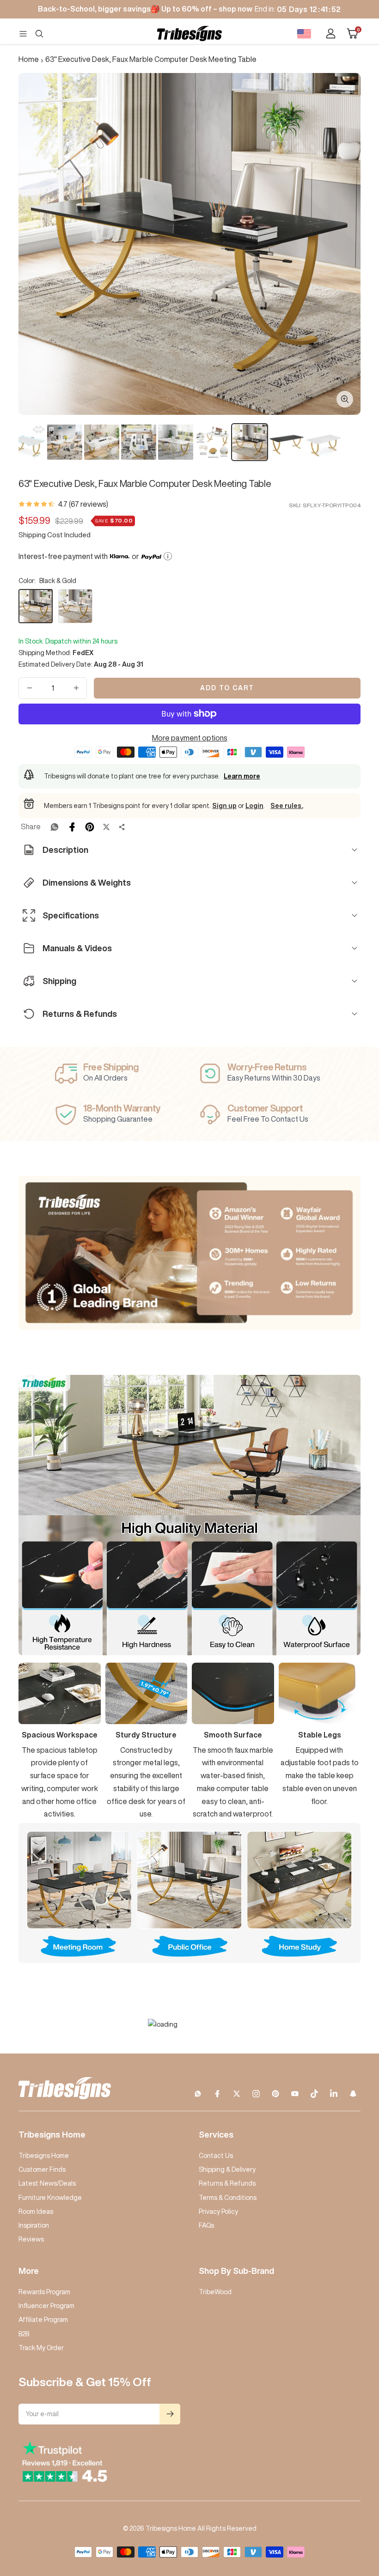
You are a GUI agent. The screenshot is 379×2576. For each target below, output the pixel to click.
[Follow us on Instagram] (256, 2094)
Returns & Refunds (227, 2183)
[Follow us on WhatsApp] (198, 2094)
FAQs (206, 2225)
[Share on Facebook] (72, 827)
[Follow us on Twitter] (237, 2094)
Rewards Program (44, 2292)
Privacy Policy (218, 2211)
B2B (24, 2334)
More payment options (190, 738)
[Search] (39, 34)
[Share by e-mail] (122, 827)
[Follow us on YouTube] (295, 2094)
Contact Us (216, 2156)
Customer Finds (42, 2169)
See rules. (287, 806)
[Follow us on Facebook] (217, 2094)
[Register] (170, 2414)
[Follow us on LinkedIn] (334, 2094)
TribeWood (215, 2292)
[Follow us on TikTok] (314, 2094)
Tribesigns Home (44, 2156)
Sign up (224, 806)
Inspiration (34, 2225)
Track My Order (41, 2348)
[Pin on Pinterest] (90, 827)
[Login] (331, 33)
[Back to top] (340, 2513)
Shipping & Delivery (227, 2169)
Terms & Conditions (228, 2198)
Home (29, 59)
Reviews (31, 2239)
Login (254, 806)
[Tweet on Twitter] (106, 827)
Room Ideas (36, 2211)
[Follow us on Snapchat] (353, 2094)
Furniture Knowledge (50, 2198)
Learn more (242, 776)
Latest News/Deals (47, 2183)
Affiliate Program (43, 2320)
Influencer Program (46, 2306)
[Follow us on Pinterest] (275, 2094)
